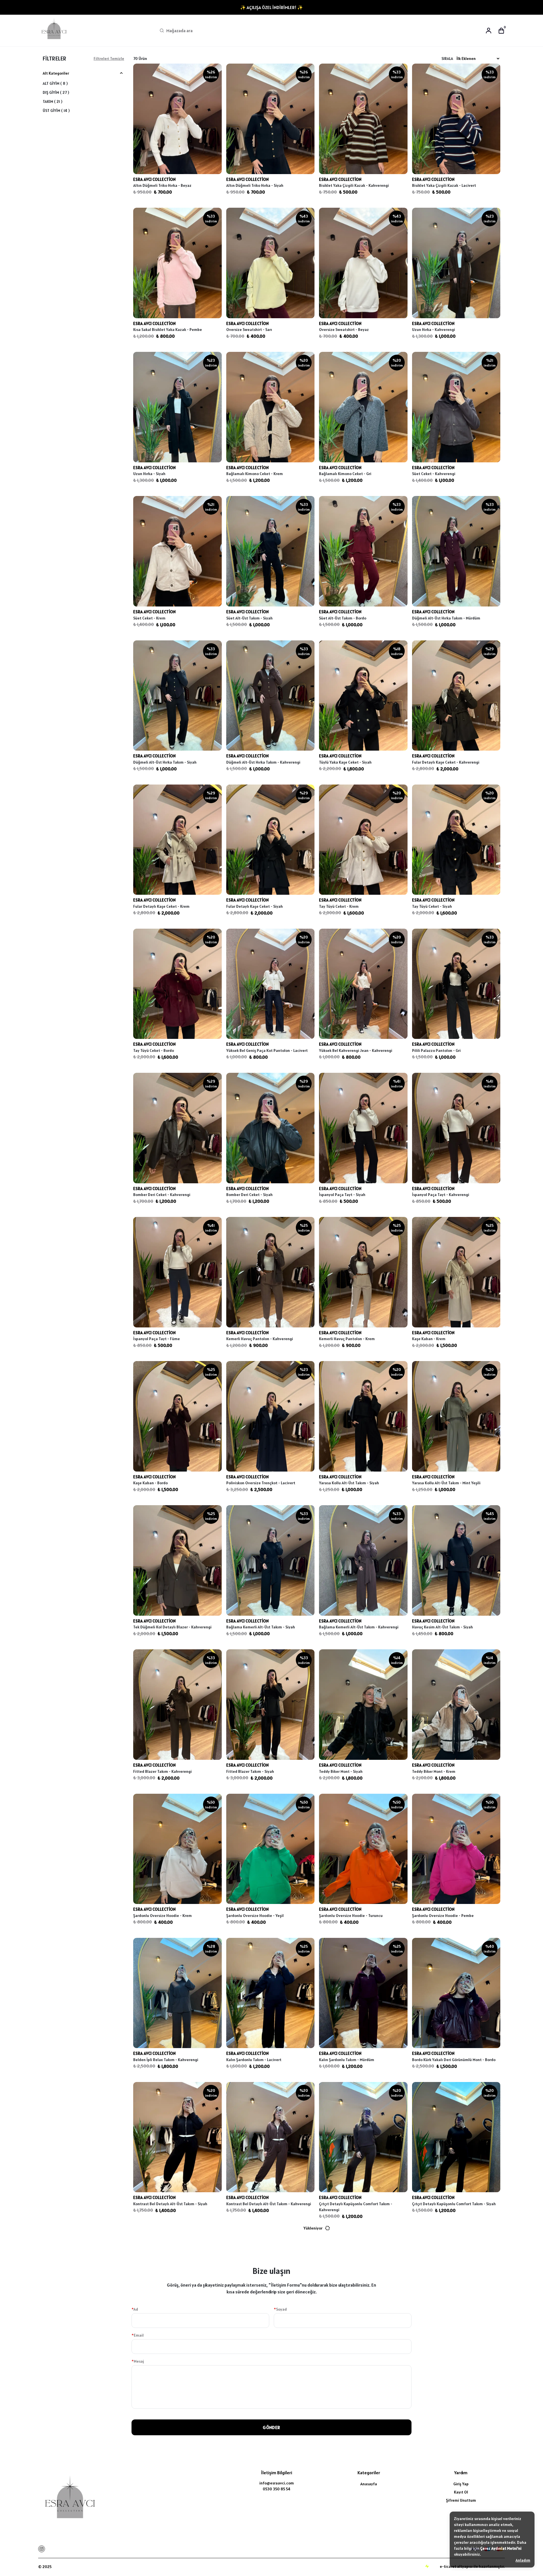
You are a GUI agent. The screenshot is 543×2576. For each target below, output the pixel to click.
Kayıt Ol (461, 2492)
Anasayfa (369, 2484)
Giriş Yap (461, 2484)
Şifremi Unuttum (461, 2500)
